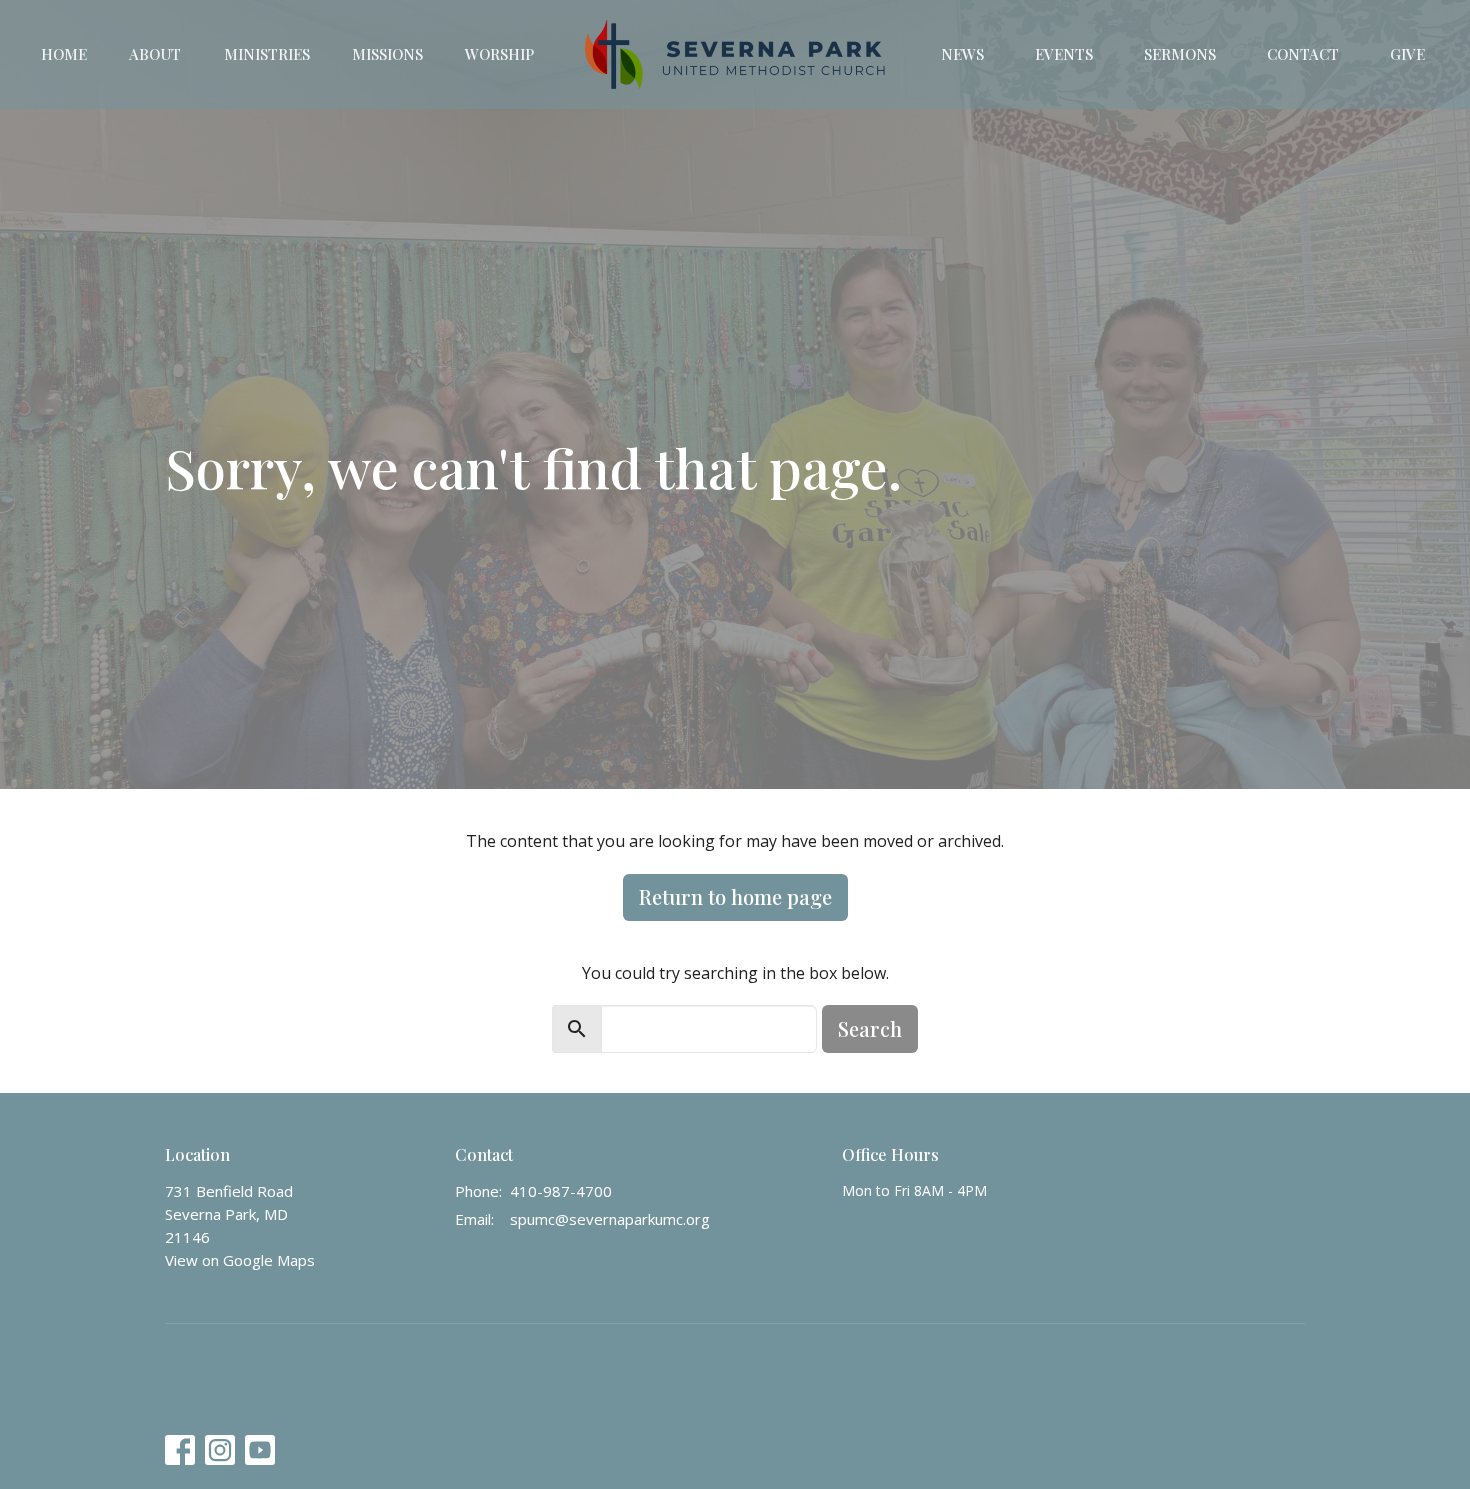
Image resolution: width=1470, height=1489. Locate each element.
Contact (1303, 54)
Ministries (267, 54)
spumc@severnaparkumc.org (610, 1219)
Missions (387, 54)
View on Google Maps (240, 1260)
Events (1064, 54)
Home (64, 54)
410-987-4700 (561, 1191)
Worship (499, 54)
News (962, 54)
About (155, 54)
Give (1407, 54)
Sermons (1180, 54)
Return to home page (735, 896)
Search (870, 1028)
